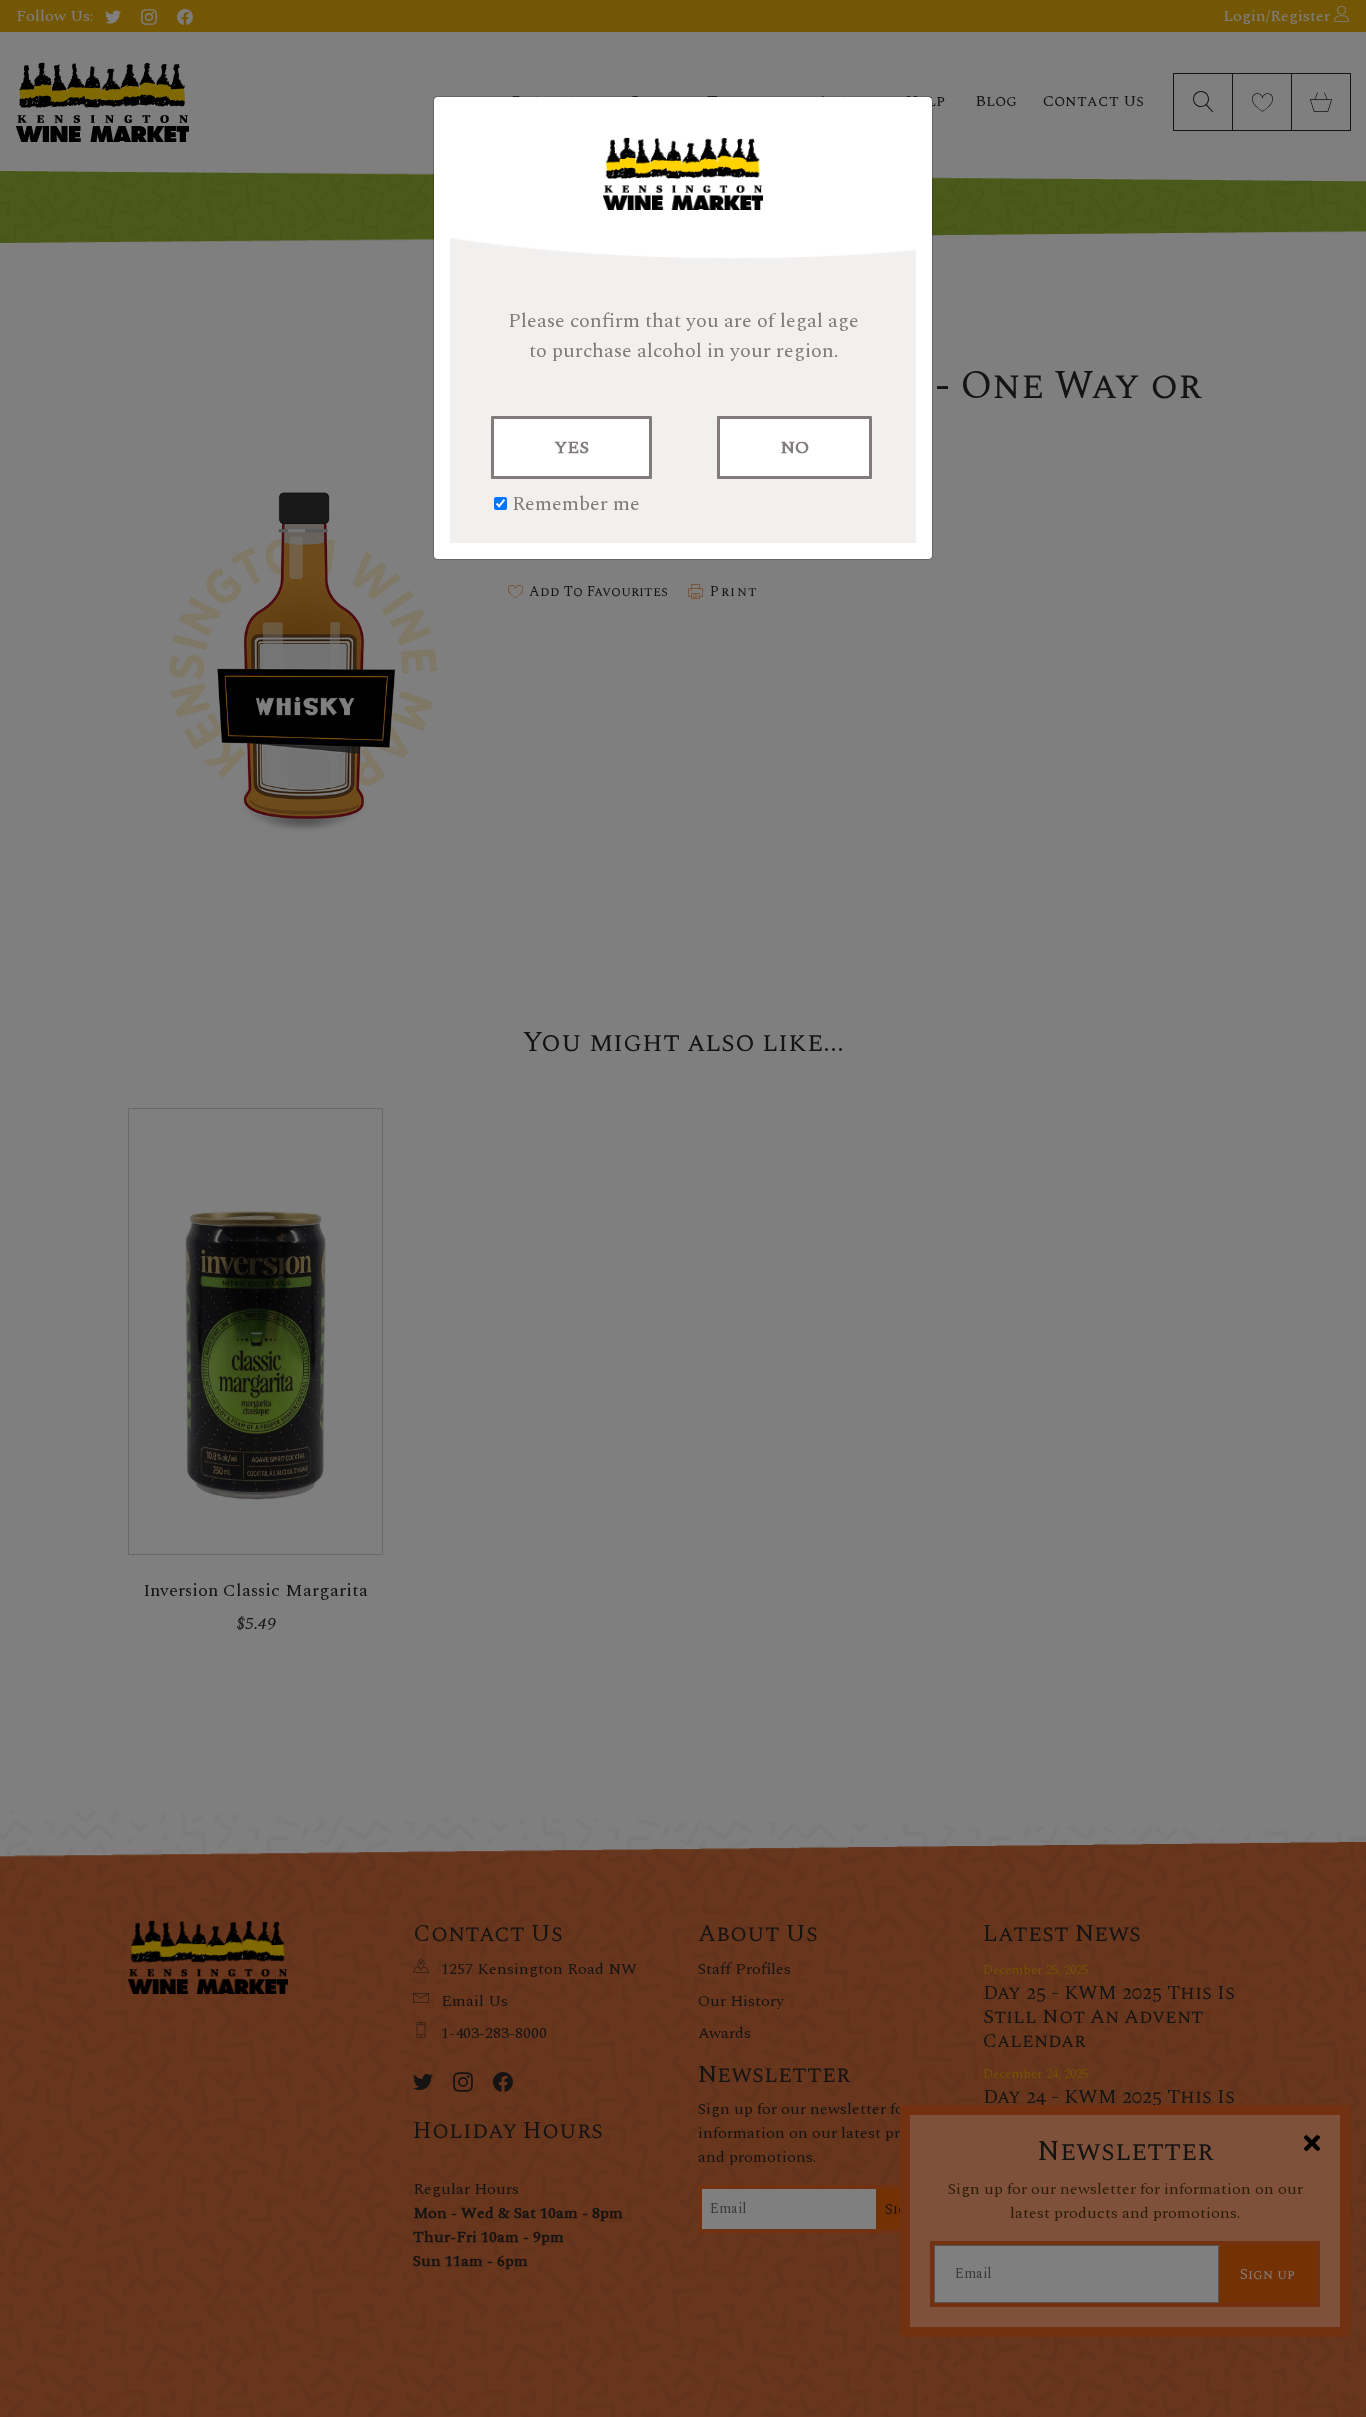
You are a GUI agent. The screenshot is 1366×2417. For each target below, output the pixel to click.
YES (571, 447)
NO (794, 447)
